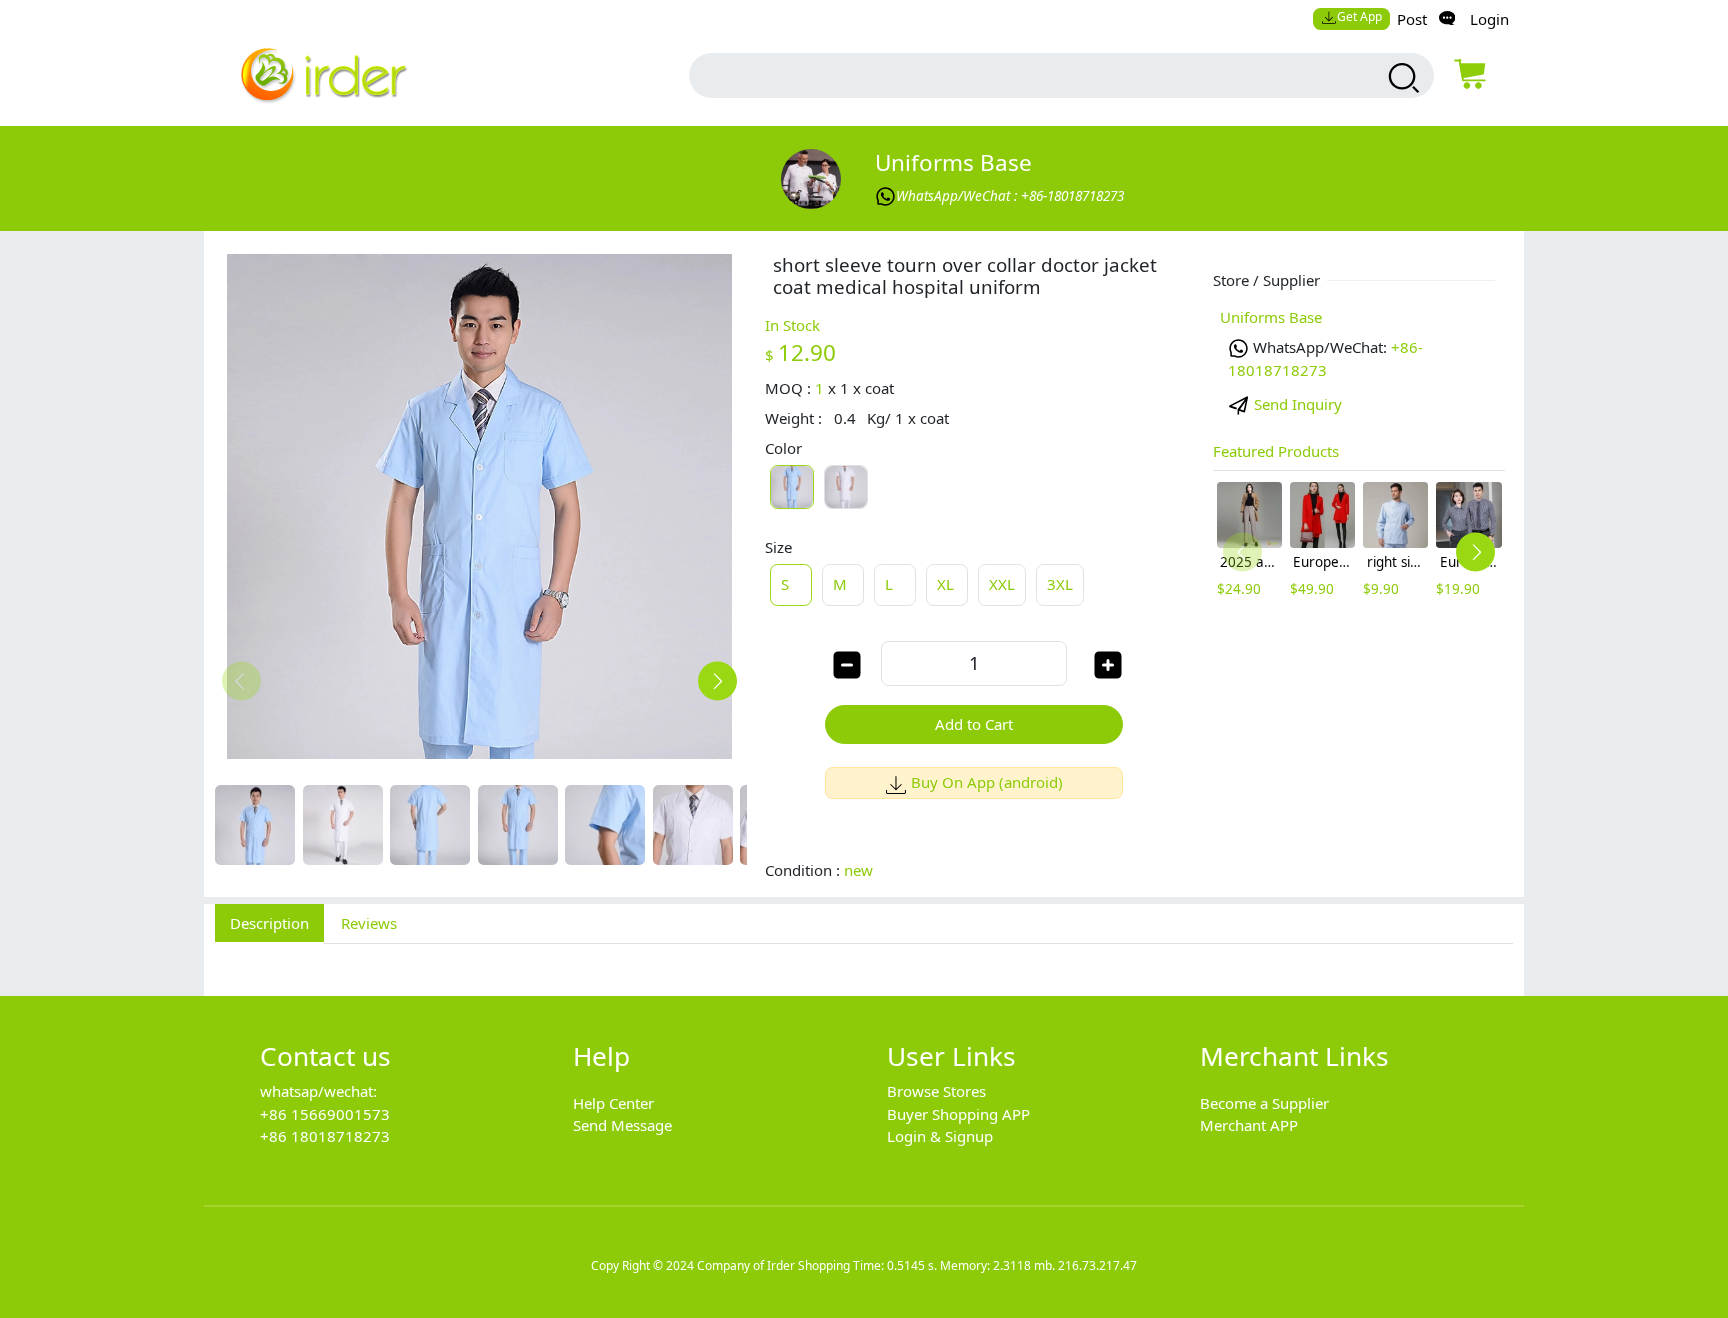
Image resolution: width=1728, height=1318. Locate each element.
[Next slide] (717, 681)
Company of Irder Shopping (773, 1265)
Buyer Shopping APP (958, 1114)
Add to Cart (974, 724)
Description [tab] (269, 923)
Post (1412, 19)
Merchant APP (1249, 1125)
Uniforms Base (953, 162)
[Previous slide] (241, 681)
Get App (1359, 16)
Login (1489, 19)
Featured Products (1276, 451)
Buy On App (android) (987, 782)
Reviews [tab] (369, 923)
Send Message (622, 1125)
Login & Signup (940, 1136)
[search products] (1401, 78)
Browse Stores (936, 1091)
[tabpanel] (864, 959)
